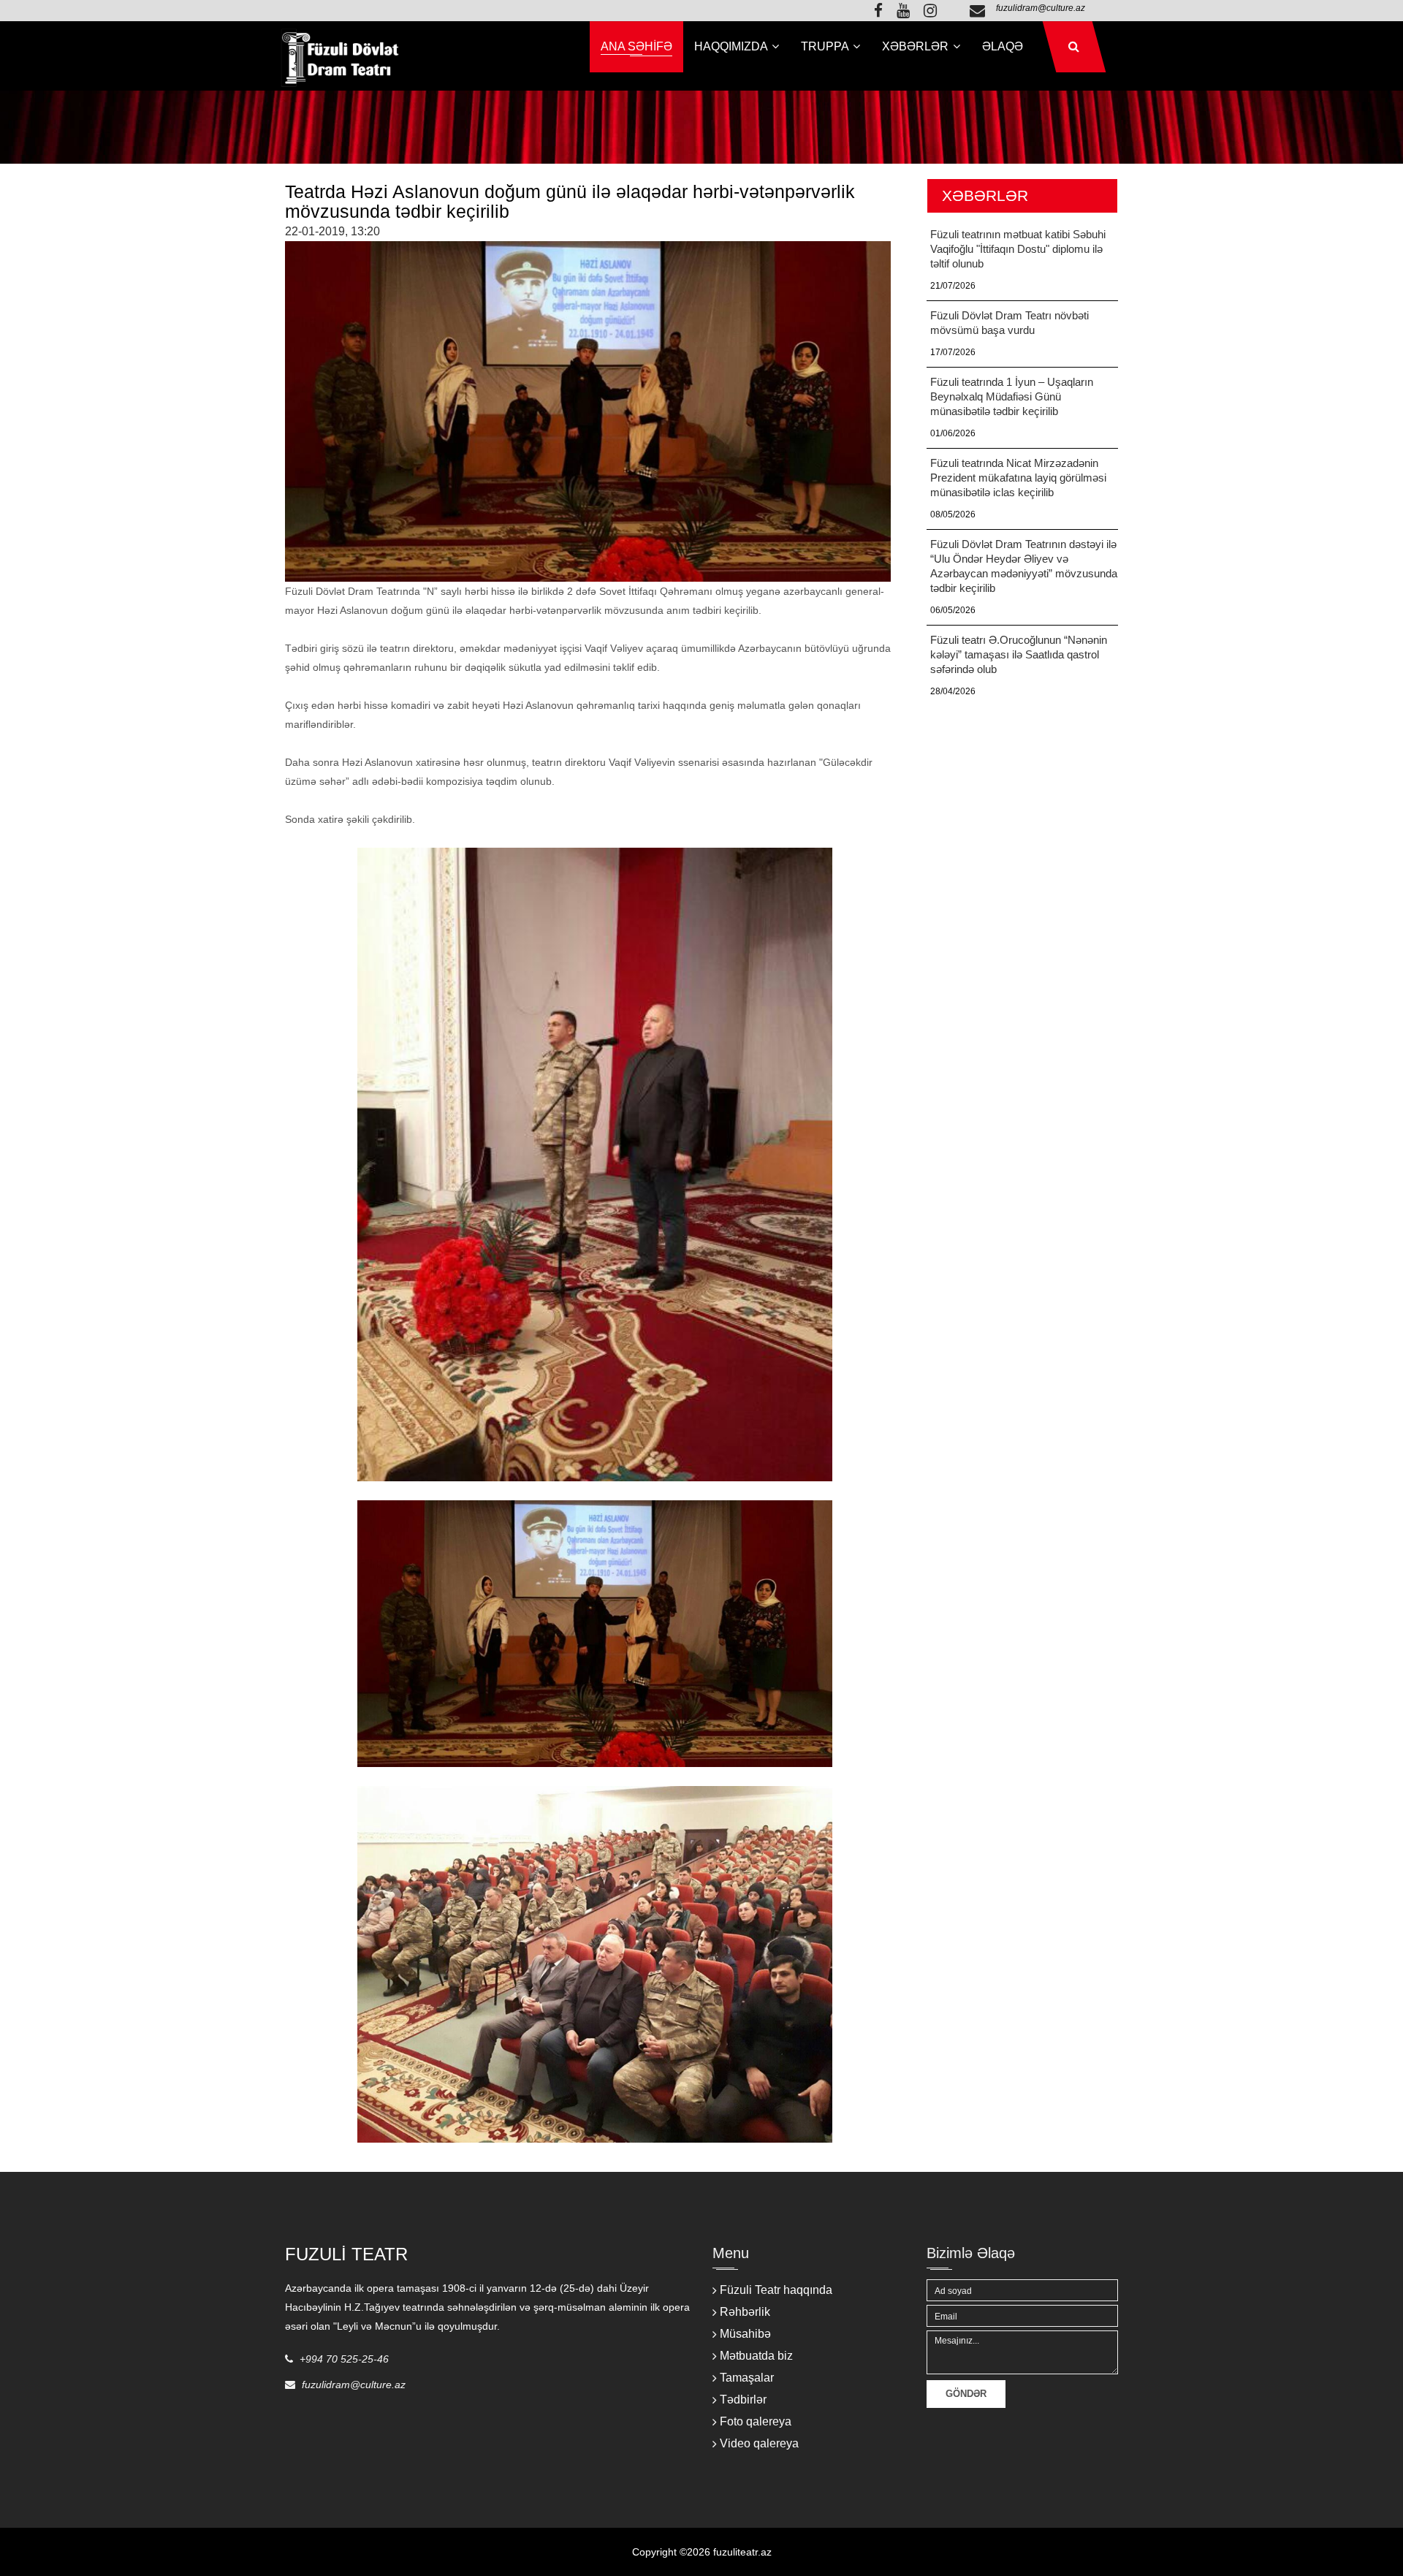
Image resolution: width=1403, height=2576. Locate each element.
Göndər (966, 2394)
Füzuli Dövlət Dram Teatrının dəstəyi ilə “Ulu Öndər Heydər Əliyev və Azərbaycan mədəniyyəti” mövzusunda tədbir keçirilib (1024, 566)
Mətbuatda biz (756, 2356)
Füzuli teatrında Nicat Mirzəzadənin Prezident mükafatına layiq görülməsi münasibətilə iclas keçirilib (1018, 478)
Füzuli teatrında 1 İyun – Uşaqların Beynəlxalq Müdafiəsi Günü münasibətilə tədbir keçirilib (1012, 396)
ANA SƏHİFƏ (636, 46)
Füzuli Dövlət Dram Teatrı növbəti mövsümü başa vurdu (1010, 323)
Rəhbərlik (745, 2312)
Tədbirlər (743, 2400)
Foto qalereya (756, 2421)
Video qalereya (759, 2443)
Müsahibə (745, 2334)
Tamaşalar (747, 2378)
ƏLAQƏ (1003, 46)
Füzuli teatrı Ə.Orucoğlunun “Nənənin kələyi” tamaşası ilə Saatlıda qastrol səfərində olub (1019, 654)
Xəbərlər (917, 46)
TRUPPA (826, 46)
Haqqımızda (732, 46)
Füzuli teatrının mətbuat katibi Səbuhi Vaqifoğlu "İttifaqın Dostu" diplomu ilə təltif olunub (1018, 249)
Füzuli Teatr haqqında (776, 2290)
